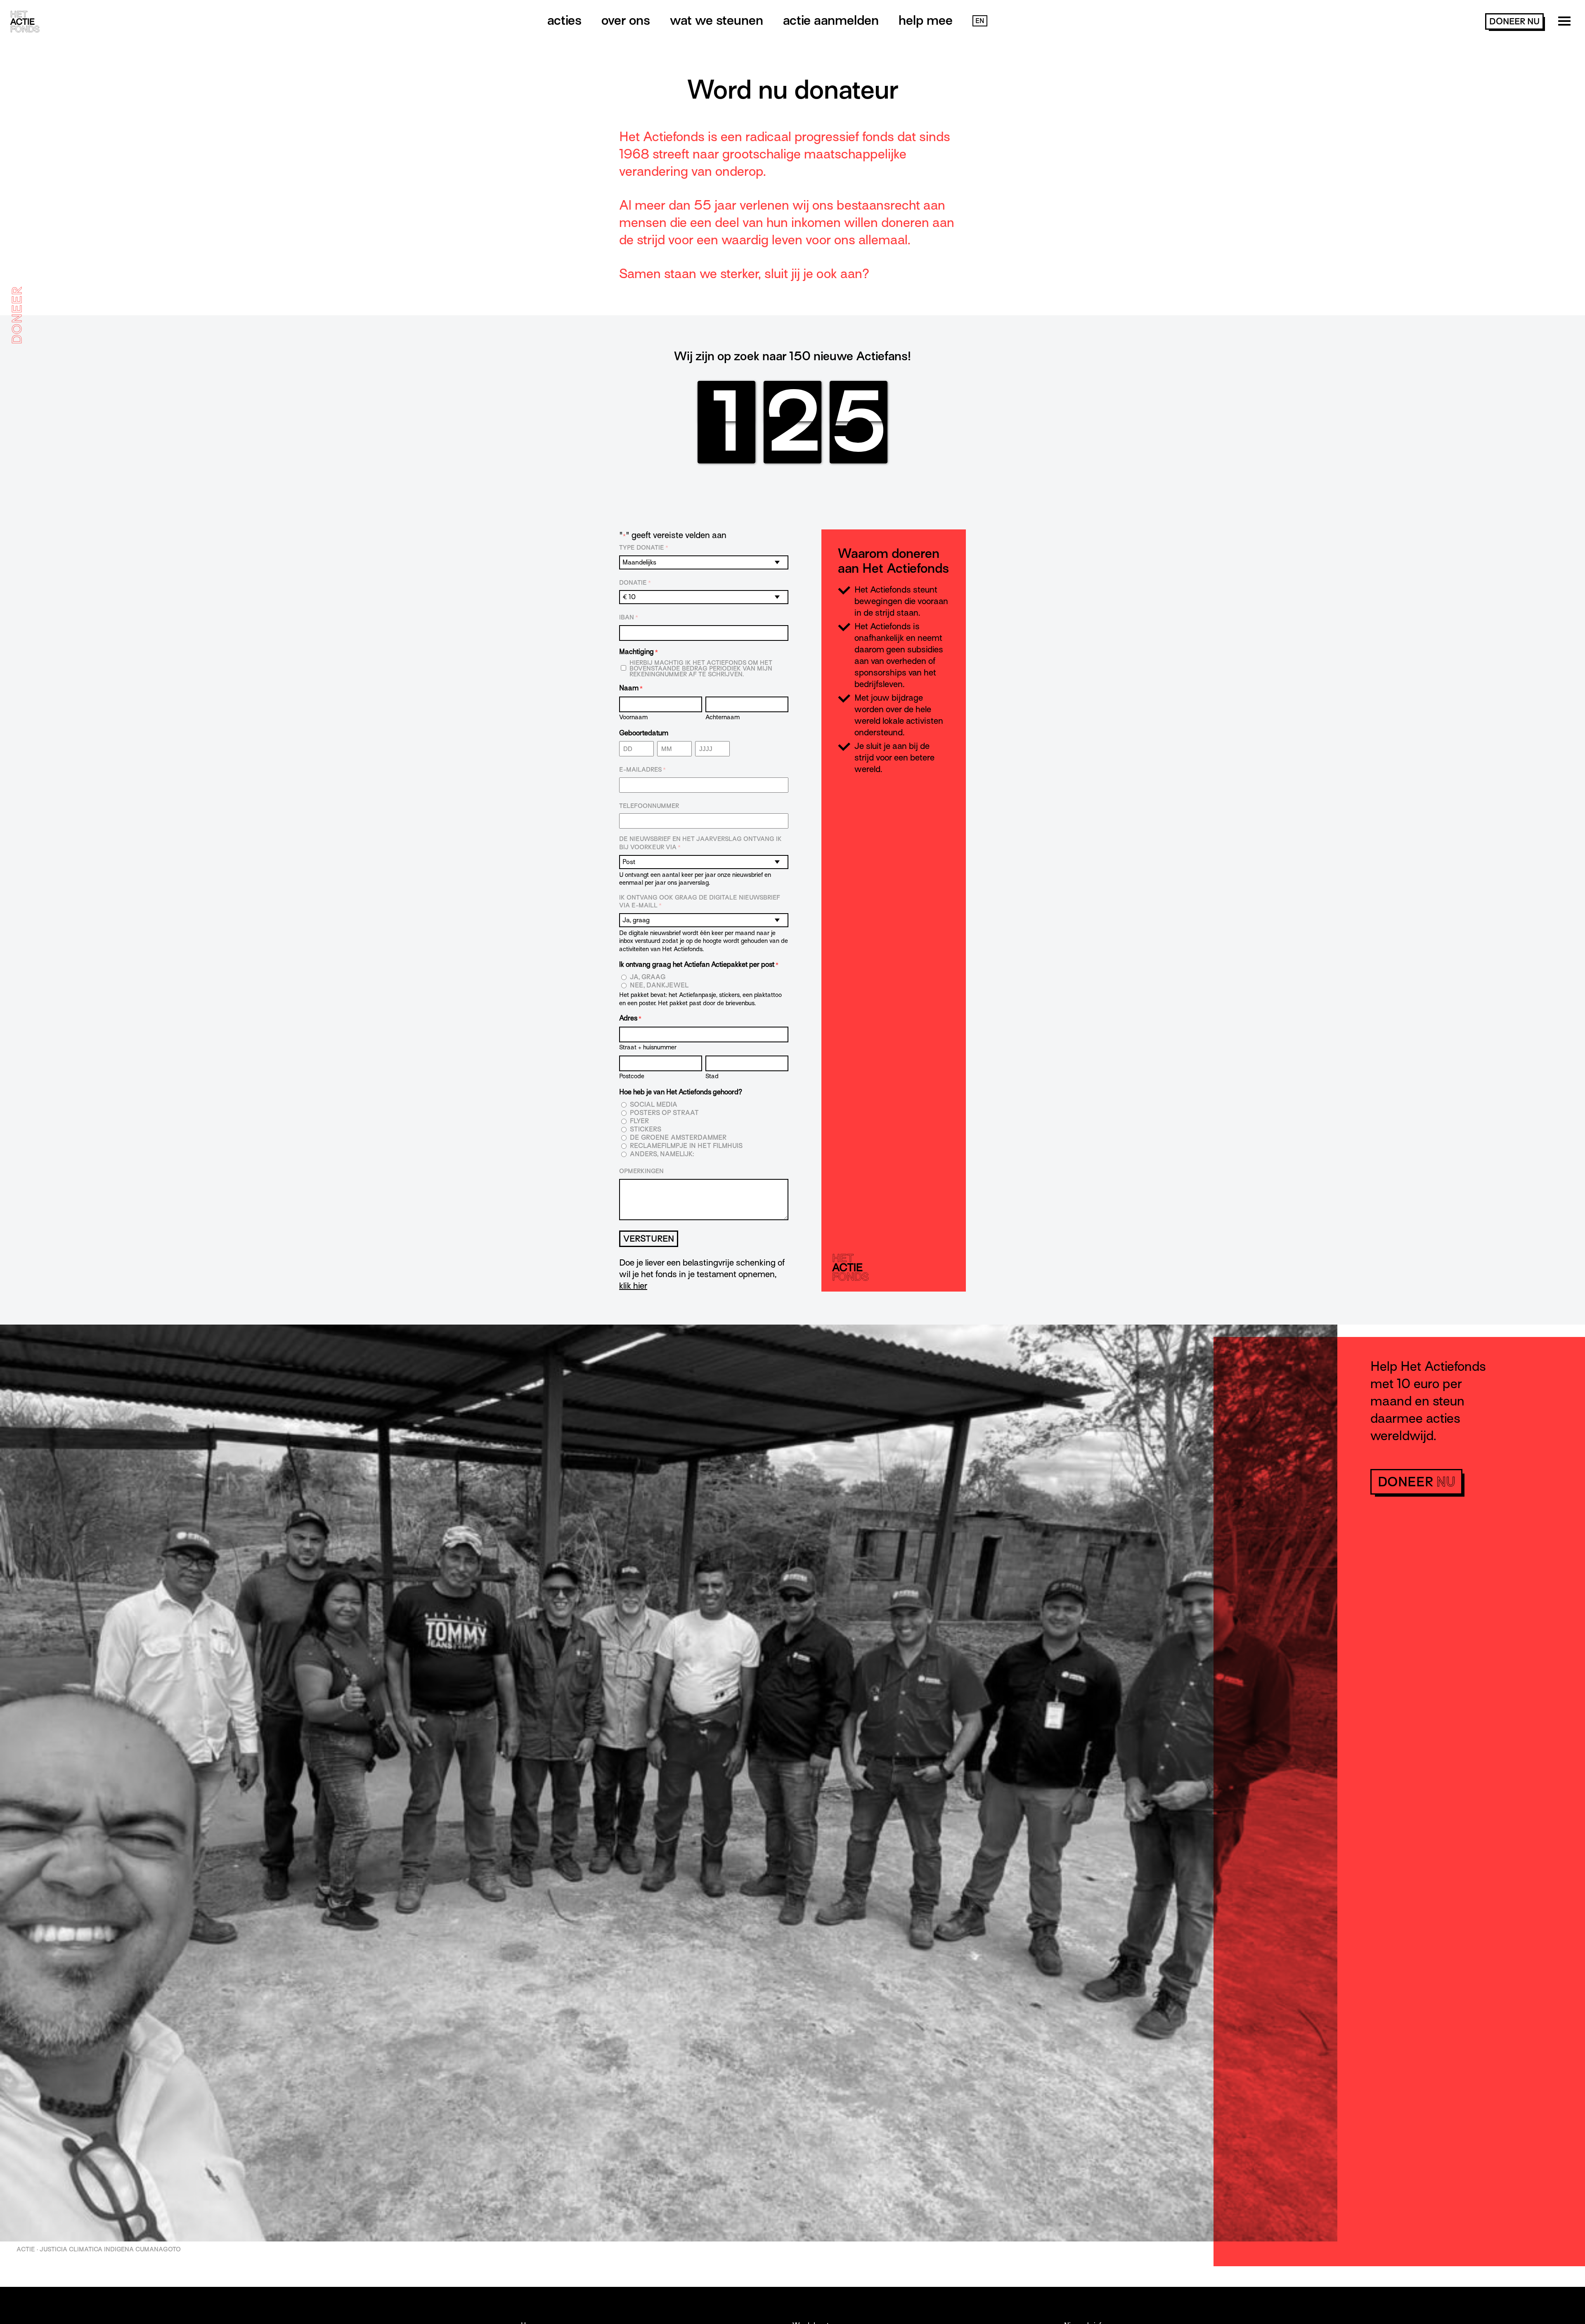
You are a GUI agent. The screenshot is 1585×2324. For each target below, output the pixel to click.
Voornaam (633, 717)
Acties (564, 20)
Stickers (646, 1130)
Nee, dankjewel (659, 986)
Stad (712, 1076)
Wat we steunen (717, 20)
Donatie (635, 583)
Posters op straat (664, 1113)
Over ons (626, 20)
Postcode (632, 1076)
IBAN (629, 617)
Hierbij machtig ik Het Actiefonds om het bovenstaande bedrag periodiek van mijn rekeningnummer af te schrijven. (701, 668)
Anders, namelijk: (662, 1154)
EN (980, 21)
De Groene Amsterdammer (678, 1138)
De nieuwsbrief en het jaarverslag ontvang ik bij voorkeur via (700, 843)
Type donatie (644, 548)
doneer (1514, 21)
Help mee (926, 20)
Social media (654, 1105)
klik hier (633, 1286)
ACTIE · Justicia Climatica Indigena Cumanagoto (99, 2249)
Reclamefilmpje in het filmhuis (686, 1146)
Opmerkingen (641, 1171)
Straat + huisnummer (648, 1047)
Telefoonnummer (649, 806)
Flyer (639, 1121)
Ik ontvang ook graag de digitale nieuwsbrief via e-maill (700, 902)
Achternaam (723, 717)
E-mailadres (642, 770)
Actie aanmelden (831, 20)
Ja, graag (648, 977)
